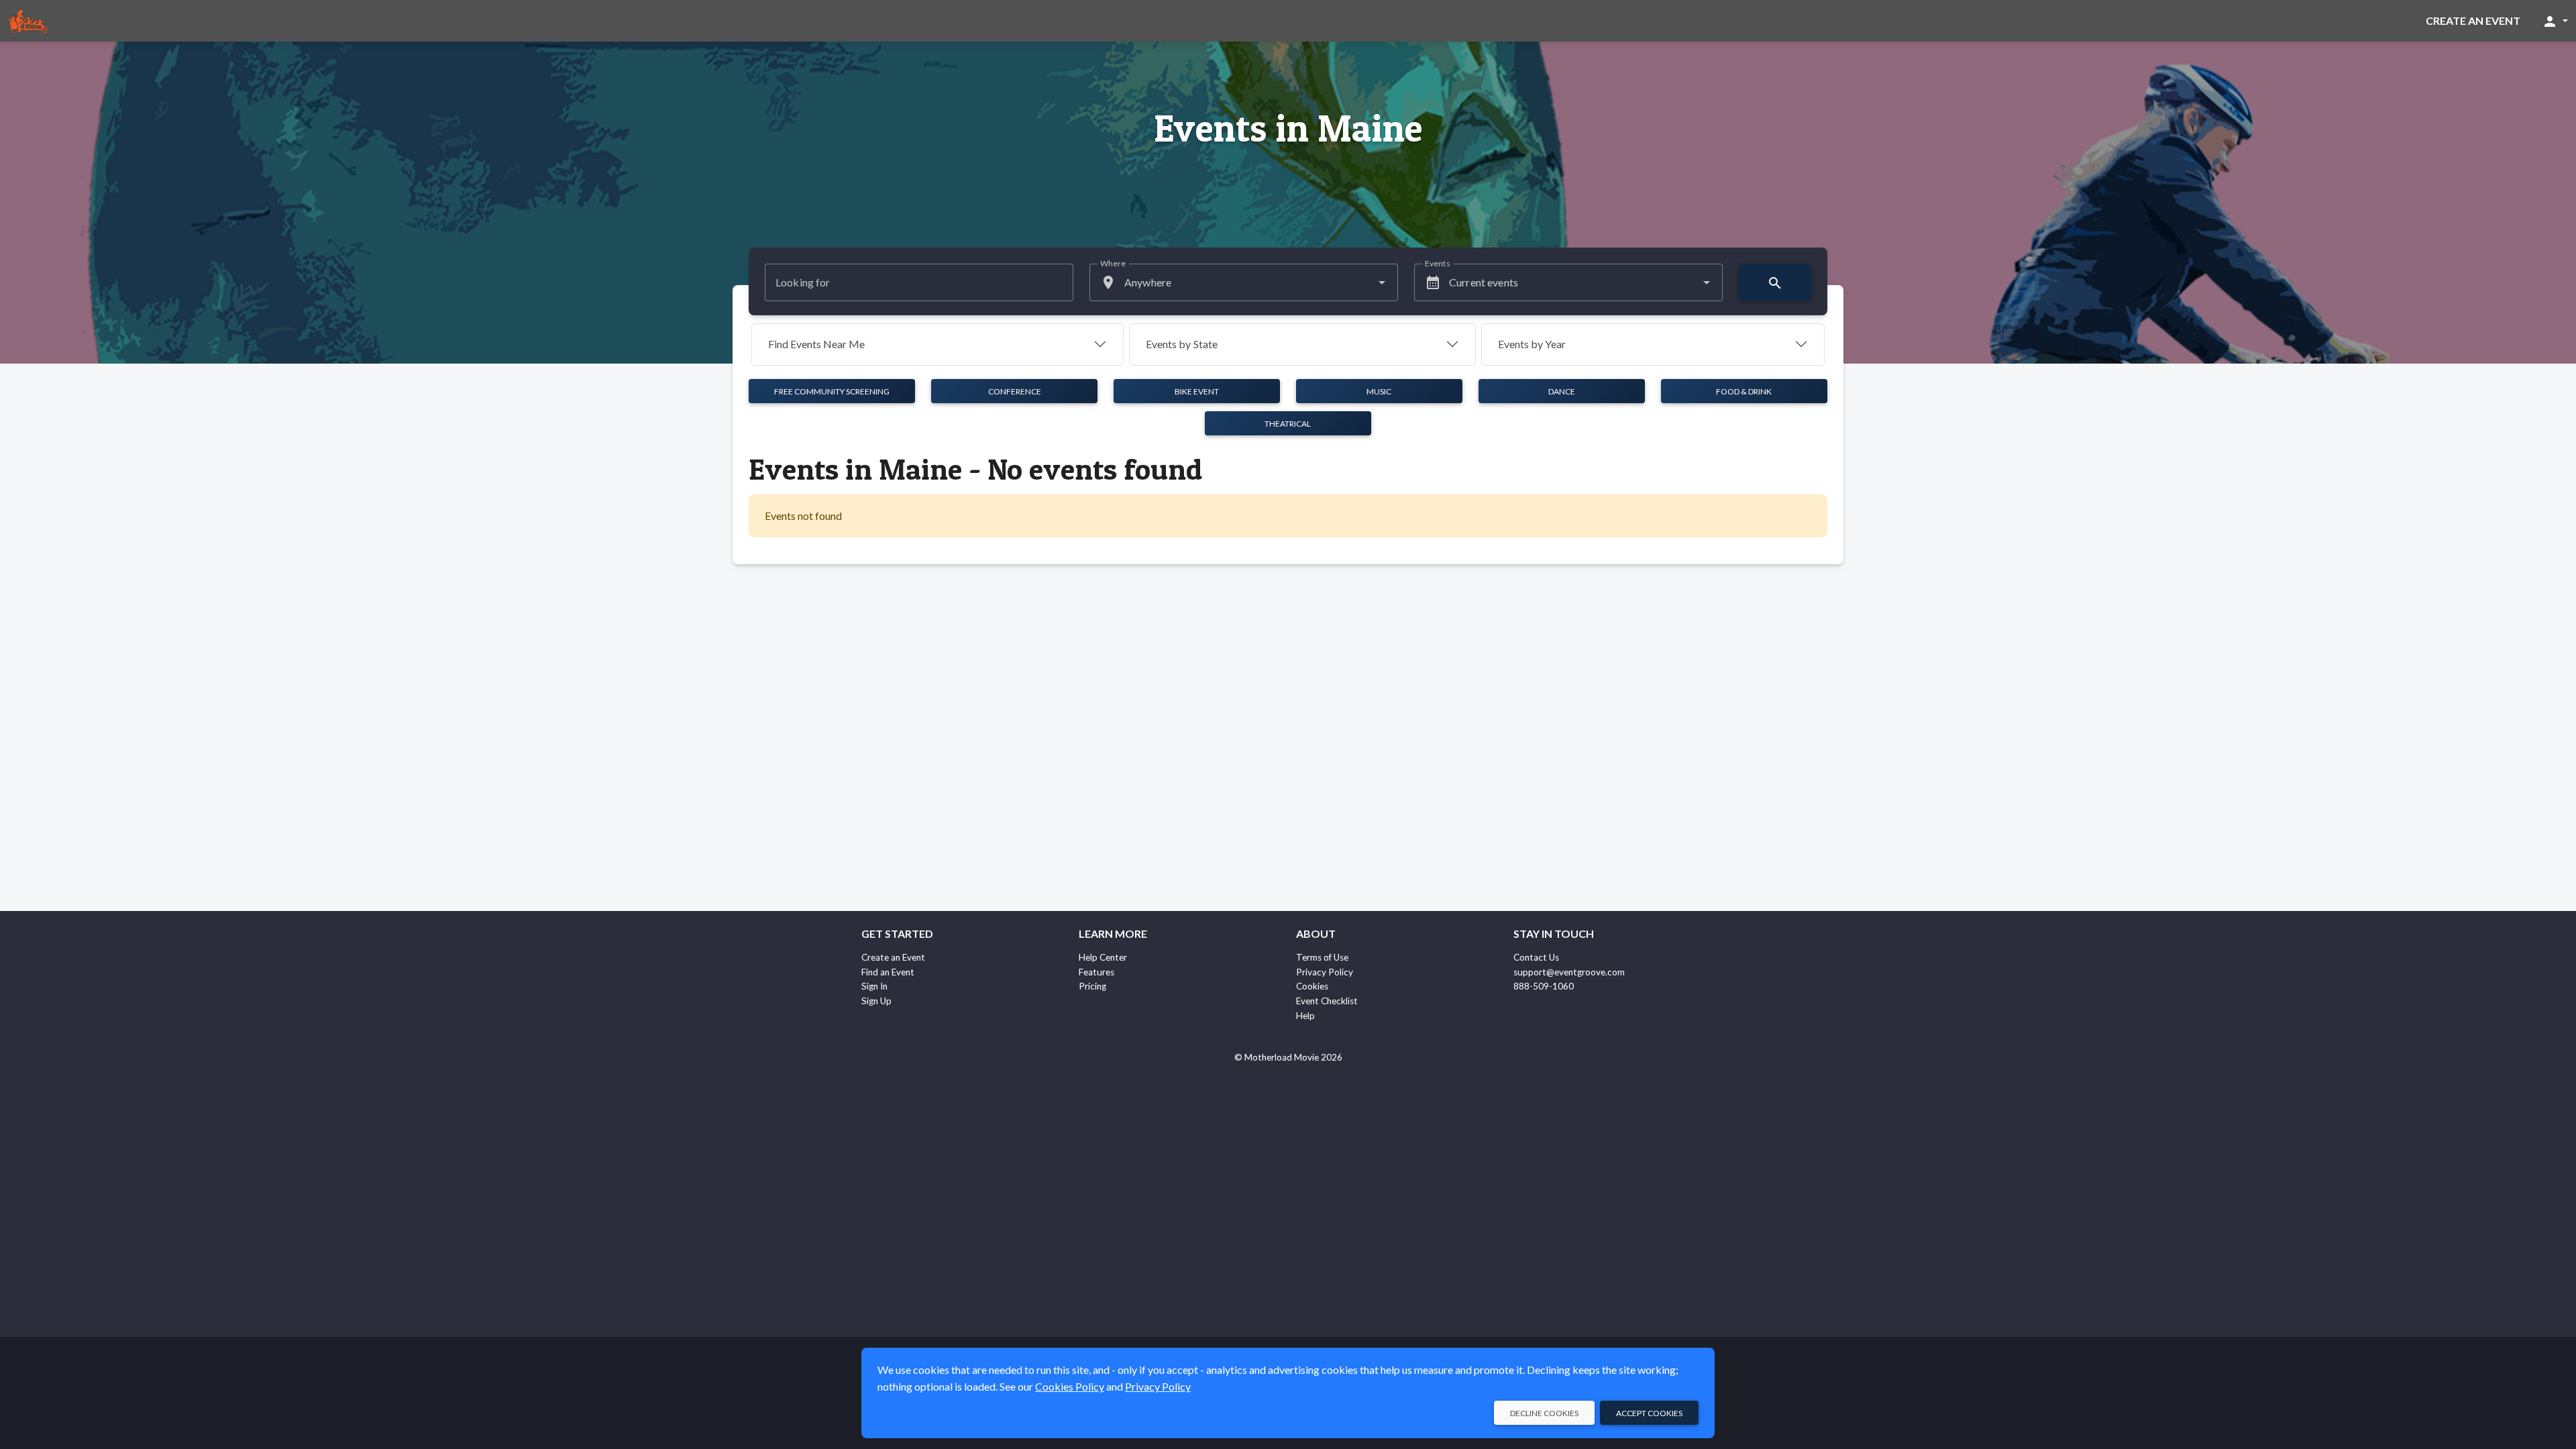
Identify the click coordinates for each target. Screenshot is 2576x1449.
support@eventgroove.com (1569, 972)
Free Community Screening (832, 391)
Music (1379, 391)
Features (1096, 972)
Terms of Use (1322, 957)
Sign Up (876, 1001)
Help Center (1103, 957)
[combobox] (1244, 282)
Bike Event (1197, 391)
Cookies (1312, 986)
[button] (2555, 21)
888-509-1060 (1544, 986)
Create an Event (2473, 20)
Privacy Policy (1325, 972)
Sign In (874, 986)
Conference (1015, 391)
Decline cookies (1544, 1413)
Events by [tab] (1182, 344)
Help (1305, 1016)
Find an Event (888, 972)
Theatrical (1288, 424)
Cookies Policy (1070, 1386)
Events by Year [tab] (1532, 344)
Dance (1562, 391)
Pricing (1092, 986)
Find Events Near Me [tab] (816, 344)
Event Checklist (1327, 1001)
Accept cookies (1649, 1413)
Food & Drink (1744, 391)
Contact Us (1536, 957)
